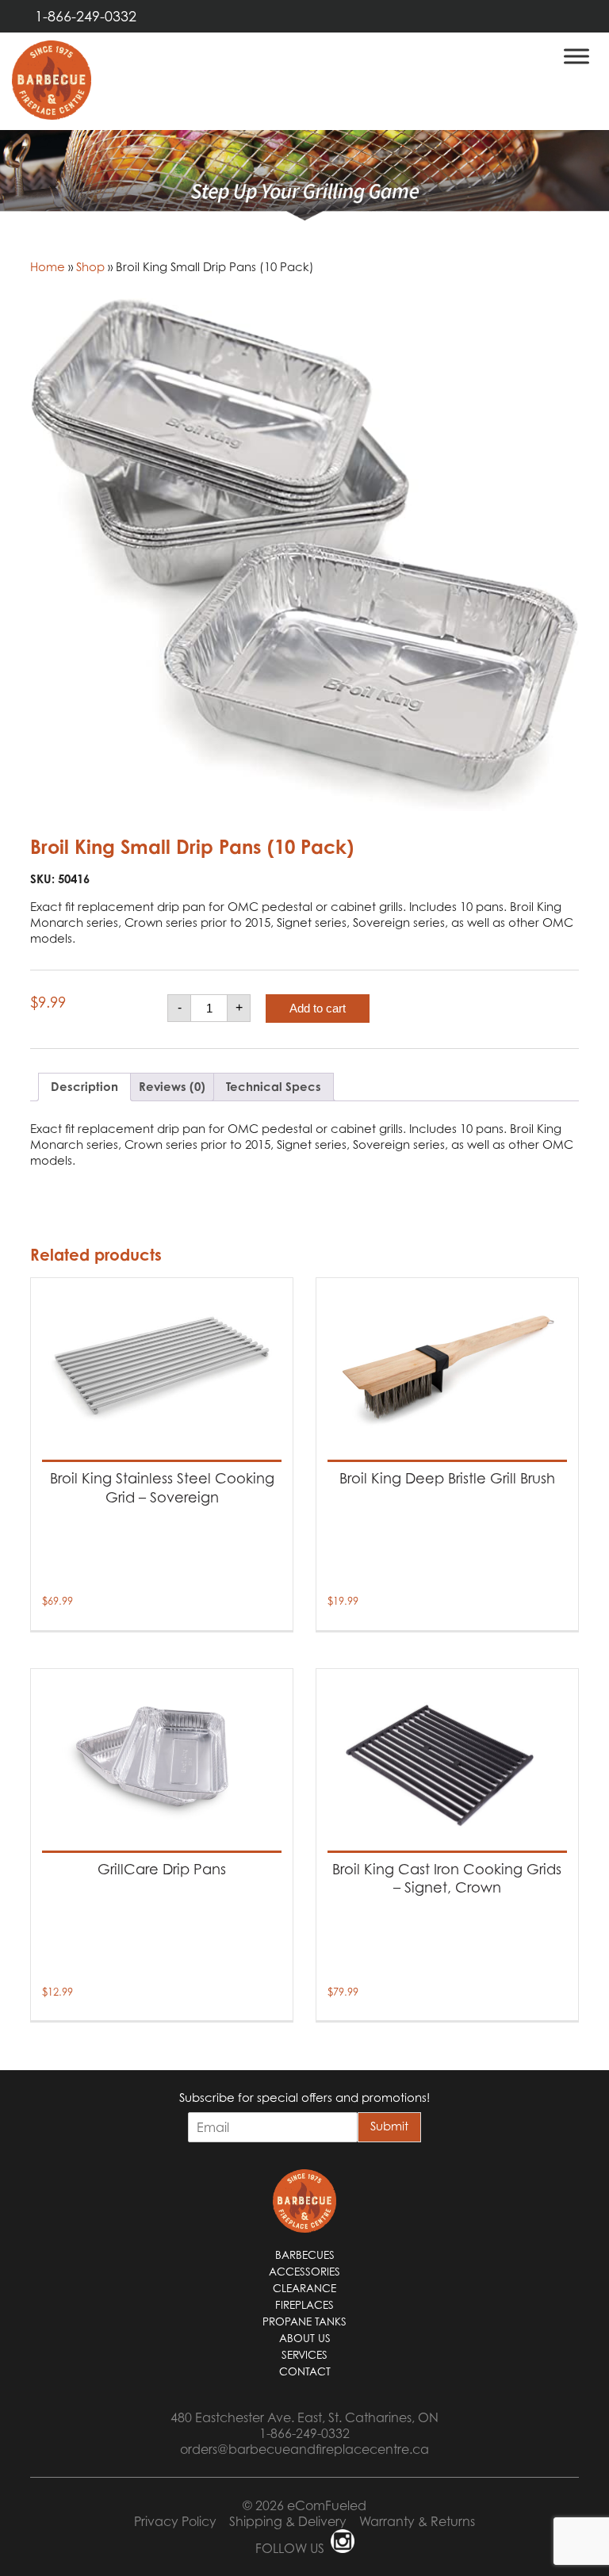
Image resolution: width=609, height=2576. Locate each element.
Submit (389, 2126)
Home (48, 266)
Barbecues (305, 2255)
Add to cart (318, 1008)
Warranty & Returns (417, 2521)
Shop (90, 266)
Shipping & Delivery (288, 2521)
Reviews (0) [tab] (172, 1087)
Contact (305, 2371)
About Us (305, 2338)
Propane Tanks (304, 2321)
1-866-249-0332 (86, 16)
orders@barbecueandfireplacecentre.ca (304, 2449)
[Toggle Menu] (576, 56)
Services (304, 2355)
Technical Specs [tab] (274, 1087)
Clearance (304, 2288)
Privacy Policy (175, 2521)
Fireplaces (304, 2305)
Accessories (304, 2272)
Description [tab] (84, 1087)
